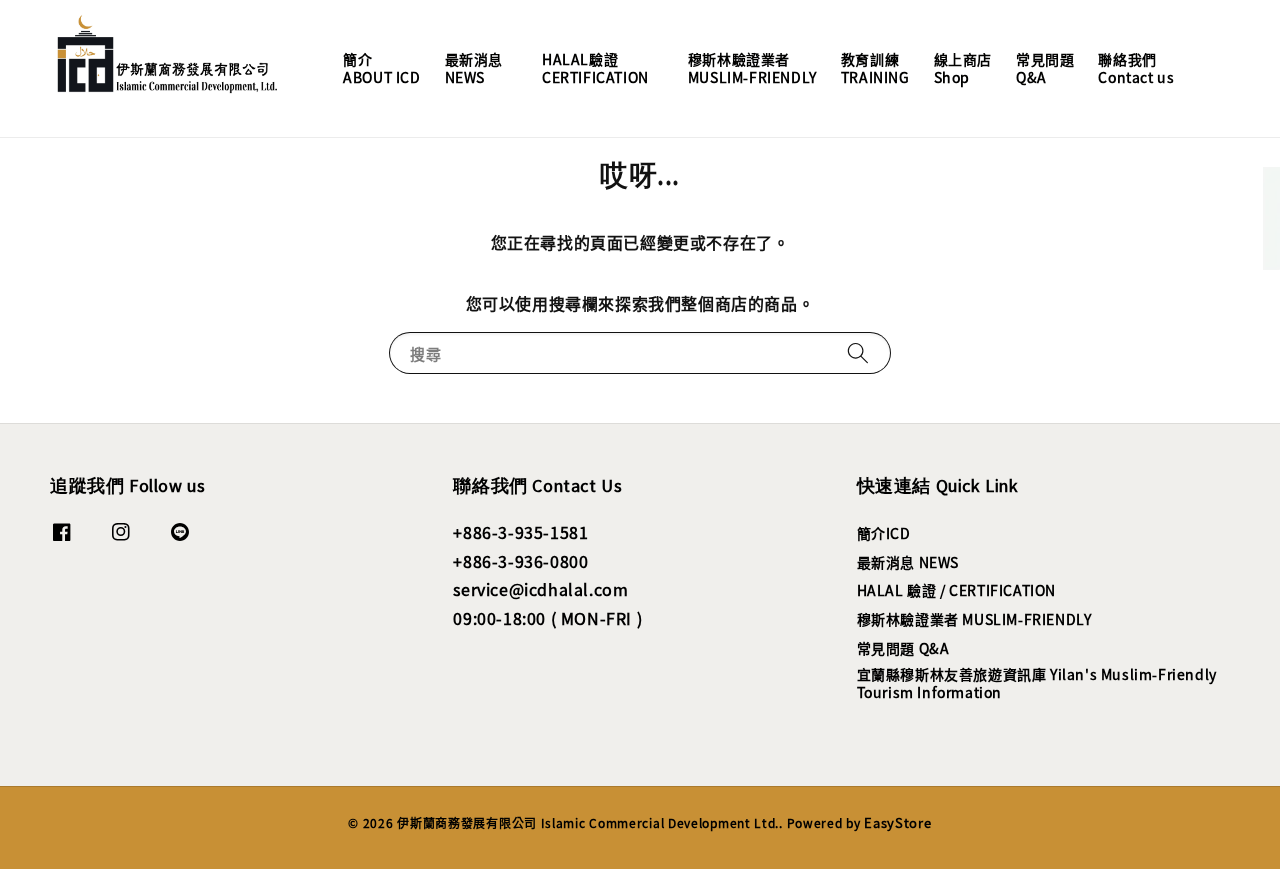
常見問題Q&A (1045, 68)
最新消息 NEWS (908, 562)
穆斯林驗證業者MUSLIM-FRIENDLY (752, 68)
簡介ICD (884, 533)
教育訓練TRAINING (875, 68)
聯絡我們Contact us (1136, 68)
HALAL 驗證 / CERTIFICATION (956, 590)
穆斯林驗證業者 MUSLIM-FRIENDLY (974, 619)
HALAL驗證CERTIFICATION (595, 68)
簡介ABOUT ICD (381, 68)
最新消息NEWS (474, 68)
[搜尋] (858, 352)
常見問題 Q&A (903, 648)
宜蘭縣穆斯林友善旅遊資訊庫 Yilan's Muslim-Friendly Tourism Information (1037, 683)
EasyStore (897, 822)
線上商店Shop (963, 68)
